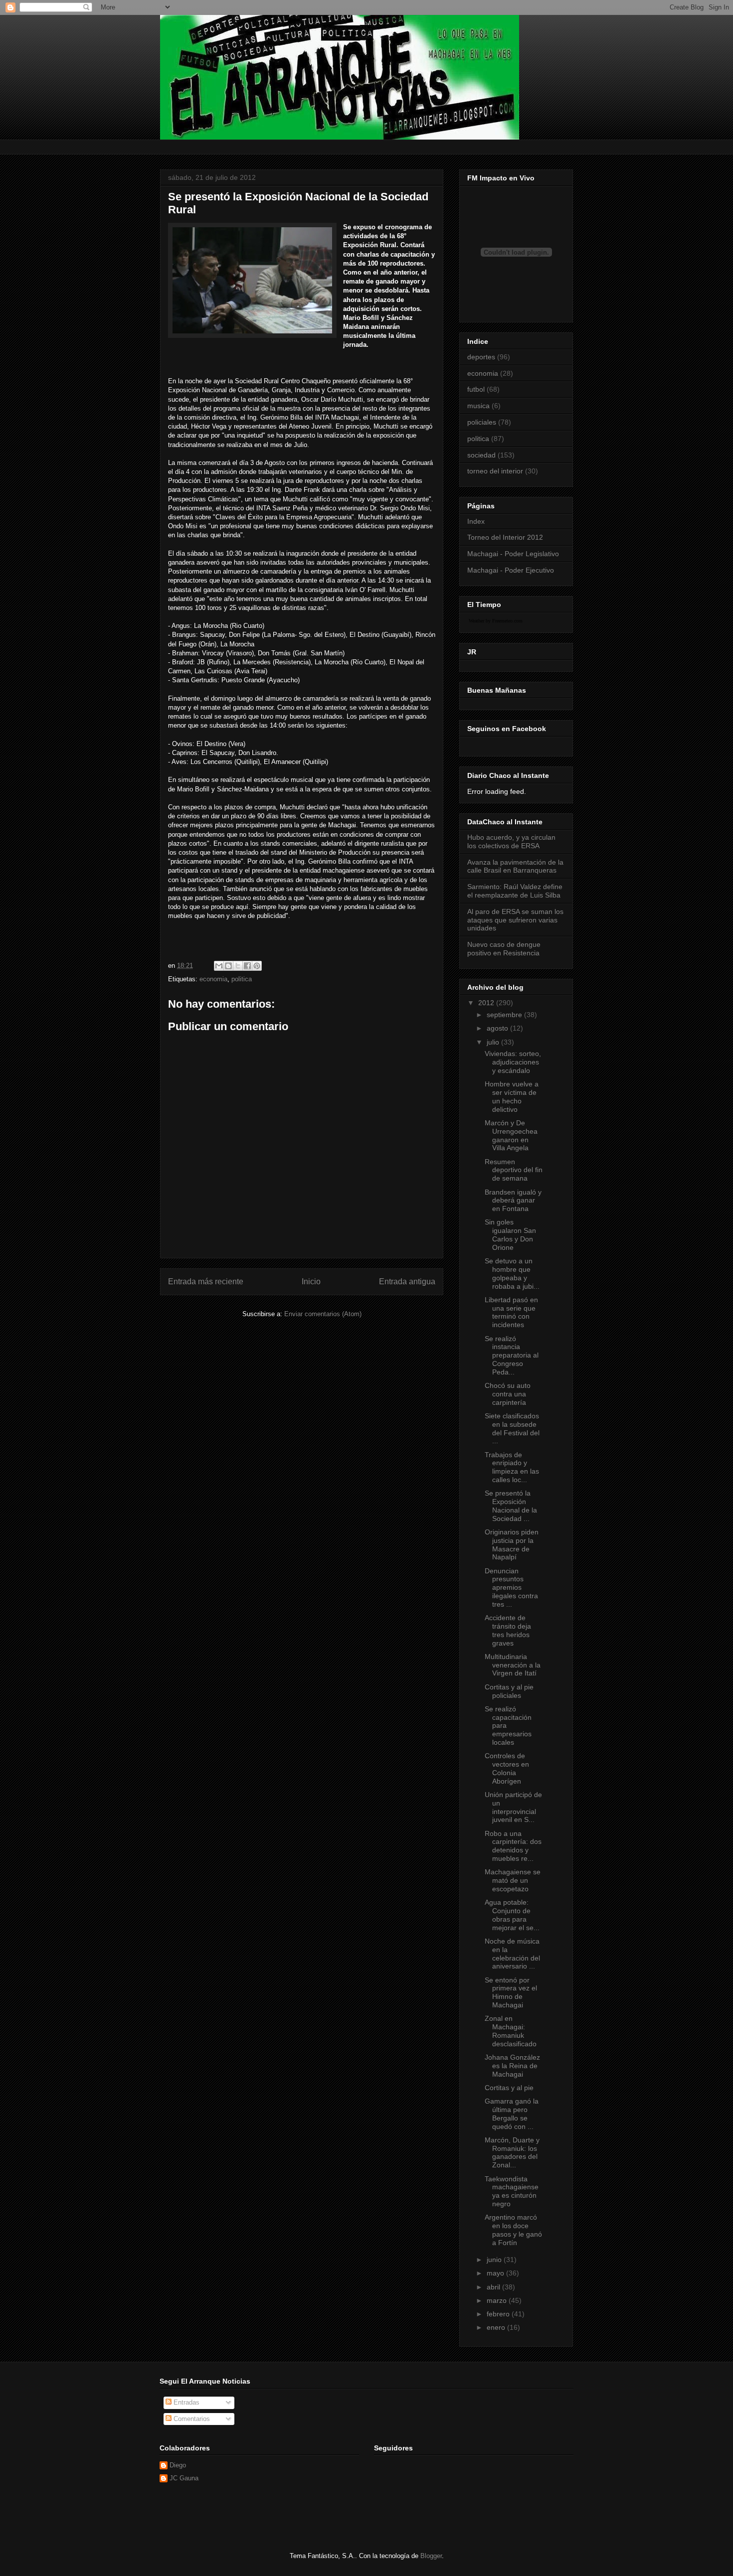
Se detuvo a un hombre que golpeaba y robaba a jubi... (512, 1273)
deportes (481, 357)
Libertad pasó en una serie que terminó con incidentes (511, 1312)
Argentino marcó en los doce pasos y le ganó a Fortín (513, 2230)
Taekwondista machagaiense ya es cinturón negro (512, 2191)
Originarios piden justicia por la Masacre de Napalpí (512, 1544)
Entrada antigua (407, 1282)
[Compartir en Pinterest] (257, 966)
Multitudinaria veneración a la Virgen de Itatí (513, 1665)
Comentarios (191, 2419)
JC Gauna (184, 2478)
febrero (499, 2314)
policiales (482, 422)
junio (495, 2260)
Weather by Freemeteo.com (496, 621)
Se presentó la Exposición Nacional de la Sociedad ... (511, 1506)
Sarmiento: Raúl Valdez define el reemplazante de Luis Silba (515, 891)
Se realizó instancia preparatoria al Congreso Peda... (512, 1355)
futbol (476, 389)
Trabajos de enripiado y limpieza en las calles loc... (512, 1467)
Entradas (185, 2402)
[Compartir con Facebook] (247, 966)
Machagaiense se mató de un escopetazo (513, 1880)
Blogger (431, 2556)
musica (478, 406)
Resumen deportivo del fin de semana (514, 1170)
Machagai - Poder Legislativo (513, 554)
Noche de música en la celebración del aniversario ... (512, 1954)
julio (494, 1042)
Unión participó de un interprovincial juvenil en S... (513, 1807)
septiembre (505, 1015)
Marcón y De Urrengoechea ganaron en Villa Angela (511, 1135)
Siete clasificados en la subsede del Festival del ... (512, 1428)
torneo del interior (495, 471)
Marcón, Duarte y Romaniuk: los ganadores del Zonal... (512, 2152)
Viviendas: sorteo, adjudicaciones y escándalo (513, 1062)
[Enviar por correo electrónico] (219, 966)
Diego (178, 2465)
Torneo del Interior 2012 (505, 537)
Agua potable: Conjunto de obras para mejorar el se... (512, 1915)
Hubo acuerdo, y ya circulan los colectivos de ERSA (511, 841)
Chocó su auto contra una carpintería (508, 1394)
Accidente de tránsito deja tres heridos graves (508, 1630)
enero (497, 2327)
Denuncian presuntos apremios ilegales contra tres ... (511, 1588)
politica (242, 979)
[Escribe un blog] (228, 966)
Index (476, 521)
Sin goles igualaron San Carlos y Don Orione (510, 1234)
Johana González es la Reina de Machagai (512, 2066)
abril (494, 2287)
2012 (487, 1003)
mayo (496, 2273)
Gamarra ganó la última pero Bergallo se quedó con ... (512, 2114)
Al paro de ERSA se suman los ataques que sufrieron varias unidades (515, 920)
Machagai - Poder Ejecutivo (511, 570)
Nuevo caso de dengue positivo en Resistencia (504, 949)
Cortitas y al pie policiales (509, 1691)
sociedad (481, 455)
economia (213, 979)
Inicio (311, 1282)
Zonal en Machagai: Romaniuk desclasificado (511, 2031)
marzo (498, 2300)
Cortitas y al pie (509, 2088)
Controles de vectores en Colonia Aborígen (507, 1768)
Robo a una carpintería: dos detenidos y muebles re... (513, 1846)
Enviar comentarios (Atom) (323, 1314)
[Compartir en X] (238, 966)
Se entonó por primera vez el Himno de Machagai (511, 1992)
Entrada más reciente (206, 1282)
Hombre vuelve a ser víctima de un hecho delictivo (512, 1096)
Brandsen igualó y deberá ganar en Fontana (513, 1201)
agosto (498, 1028)
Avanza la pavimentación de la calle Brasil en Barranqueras (515, 866)
